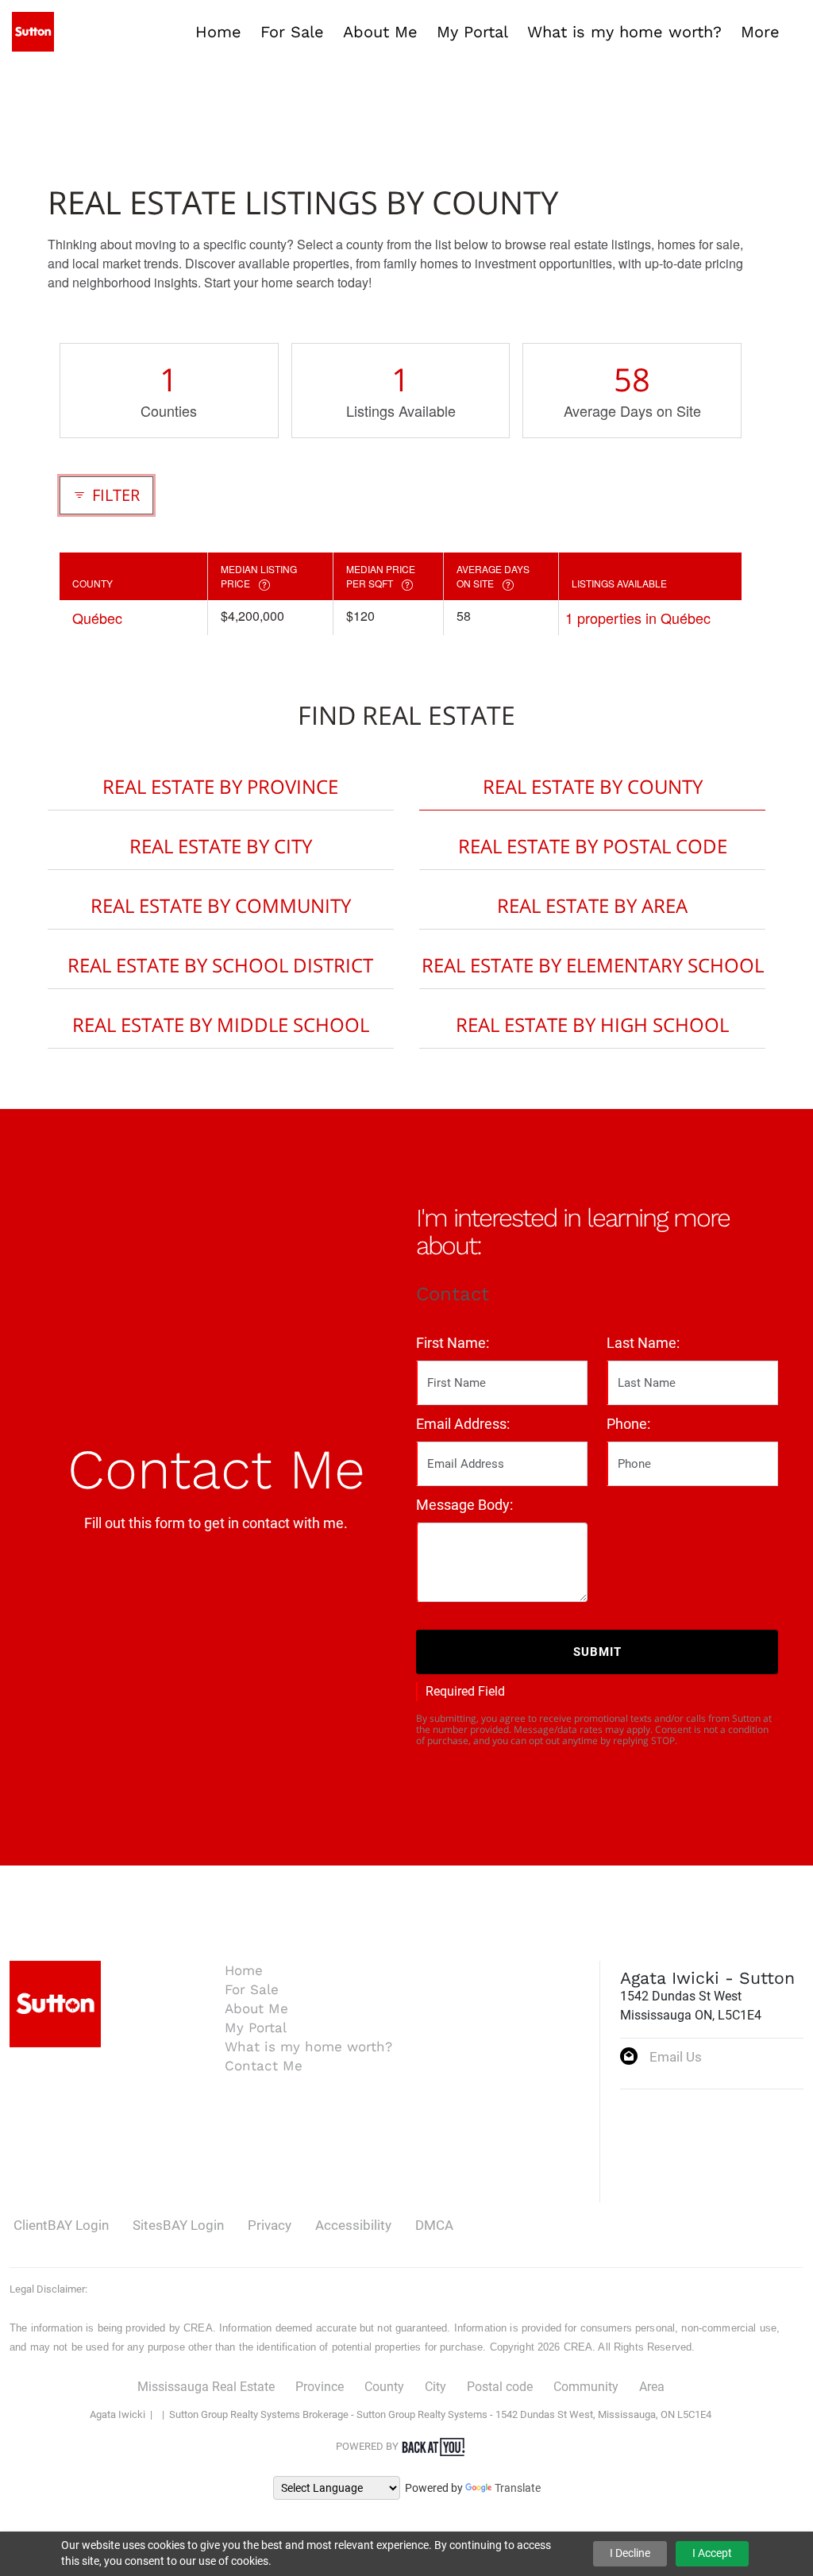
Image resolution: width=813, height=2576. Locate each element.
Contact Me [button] (264, 2066)
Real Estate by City (221, 846)
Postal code (500, 2387)
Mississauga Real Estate (206, 2387)
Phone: (628, 1424)
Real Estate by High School (592, 1024)
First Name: (453, 1343)
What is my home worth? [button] (624, 32)
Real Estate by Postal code (593, 846)
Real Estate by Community (221, 905)
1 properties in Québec (638, 618)
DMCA (434, 2225)
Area (652, 2387)
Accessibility (353, 2225)
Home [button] (218, 32)
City (435, 2387)
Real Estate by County (593, 786)
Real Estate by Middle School (221, 1024)
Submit (597, 1652)
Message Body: (464, 1505)
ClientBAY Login (61, 2225)
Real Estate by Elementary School (593, 965)
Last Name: (643, 1343)
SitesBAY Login (178, 2225)
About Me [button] (380, 32)
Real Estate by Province (220, 786)
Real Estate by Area (592, 905)
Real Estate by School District (220, 965)
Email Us (676, 2057)
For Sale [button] (292, 32)
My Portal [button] (472, 32)
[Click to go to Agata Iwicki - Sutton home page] (33, 31)
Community (586, 2387)
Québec (97, 618)
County (384, 2387)
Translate (518, 2488)
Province (320, 2387)
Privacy (270, 2225)
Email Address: (463, 1424)
